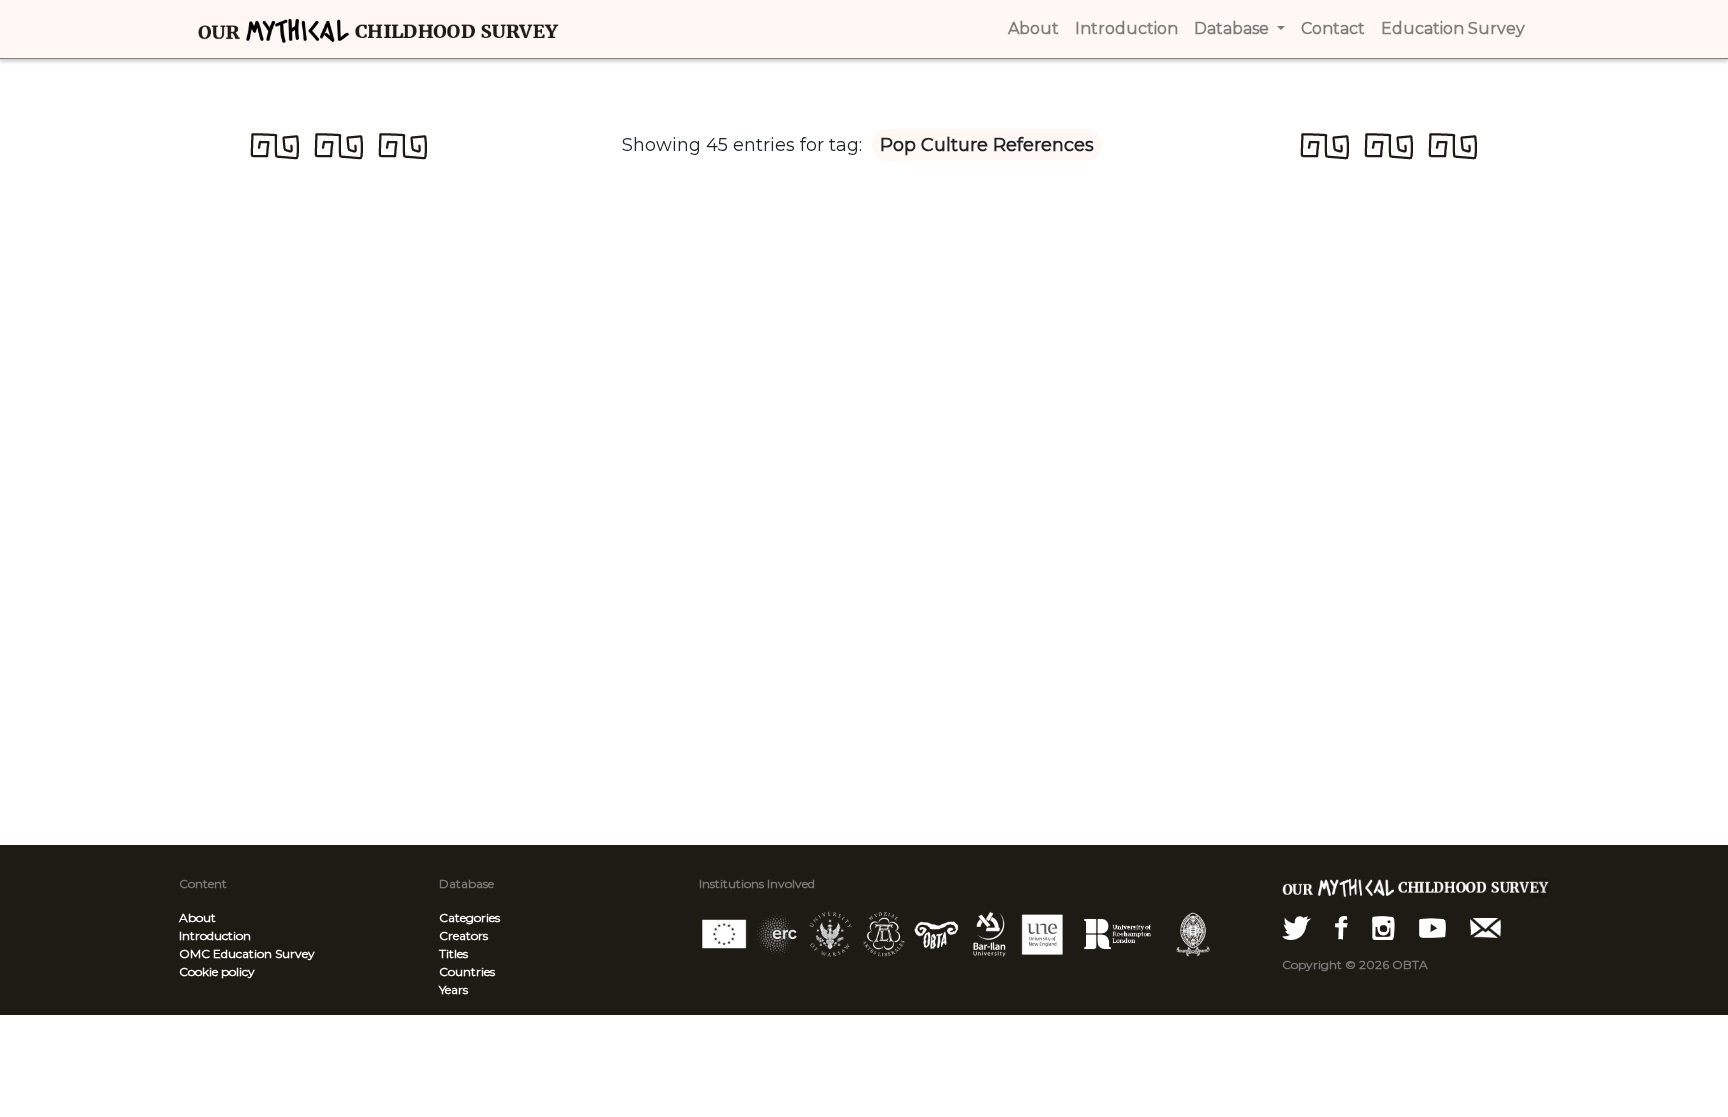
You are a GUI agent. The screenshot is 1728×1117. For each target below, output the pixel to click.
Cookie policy (217, 971)
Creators (463, 935)
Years (453, 989)
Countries (467, 971)
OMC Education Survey (247, 953)
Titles (453, 953)
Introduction (215, 935)
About (197, 917)
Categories (469, 917)
